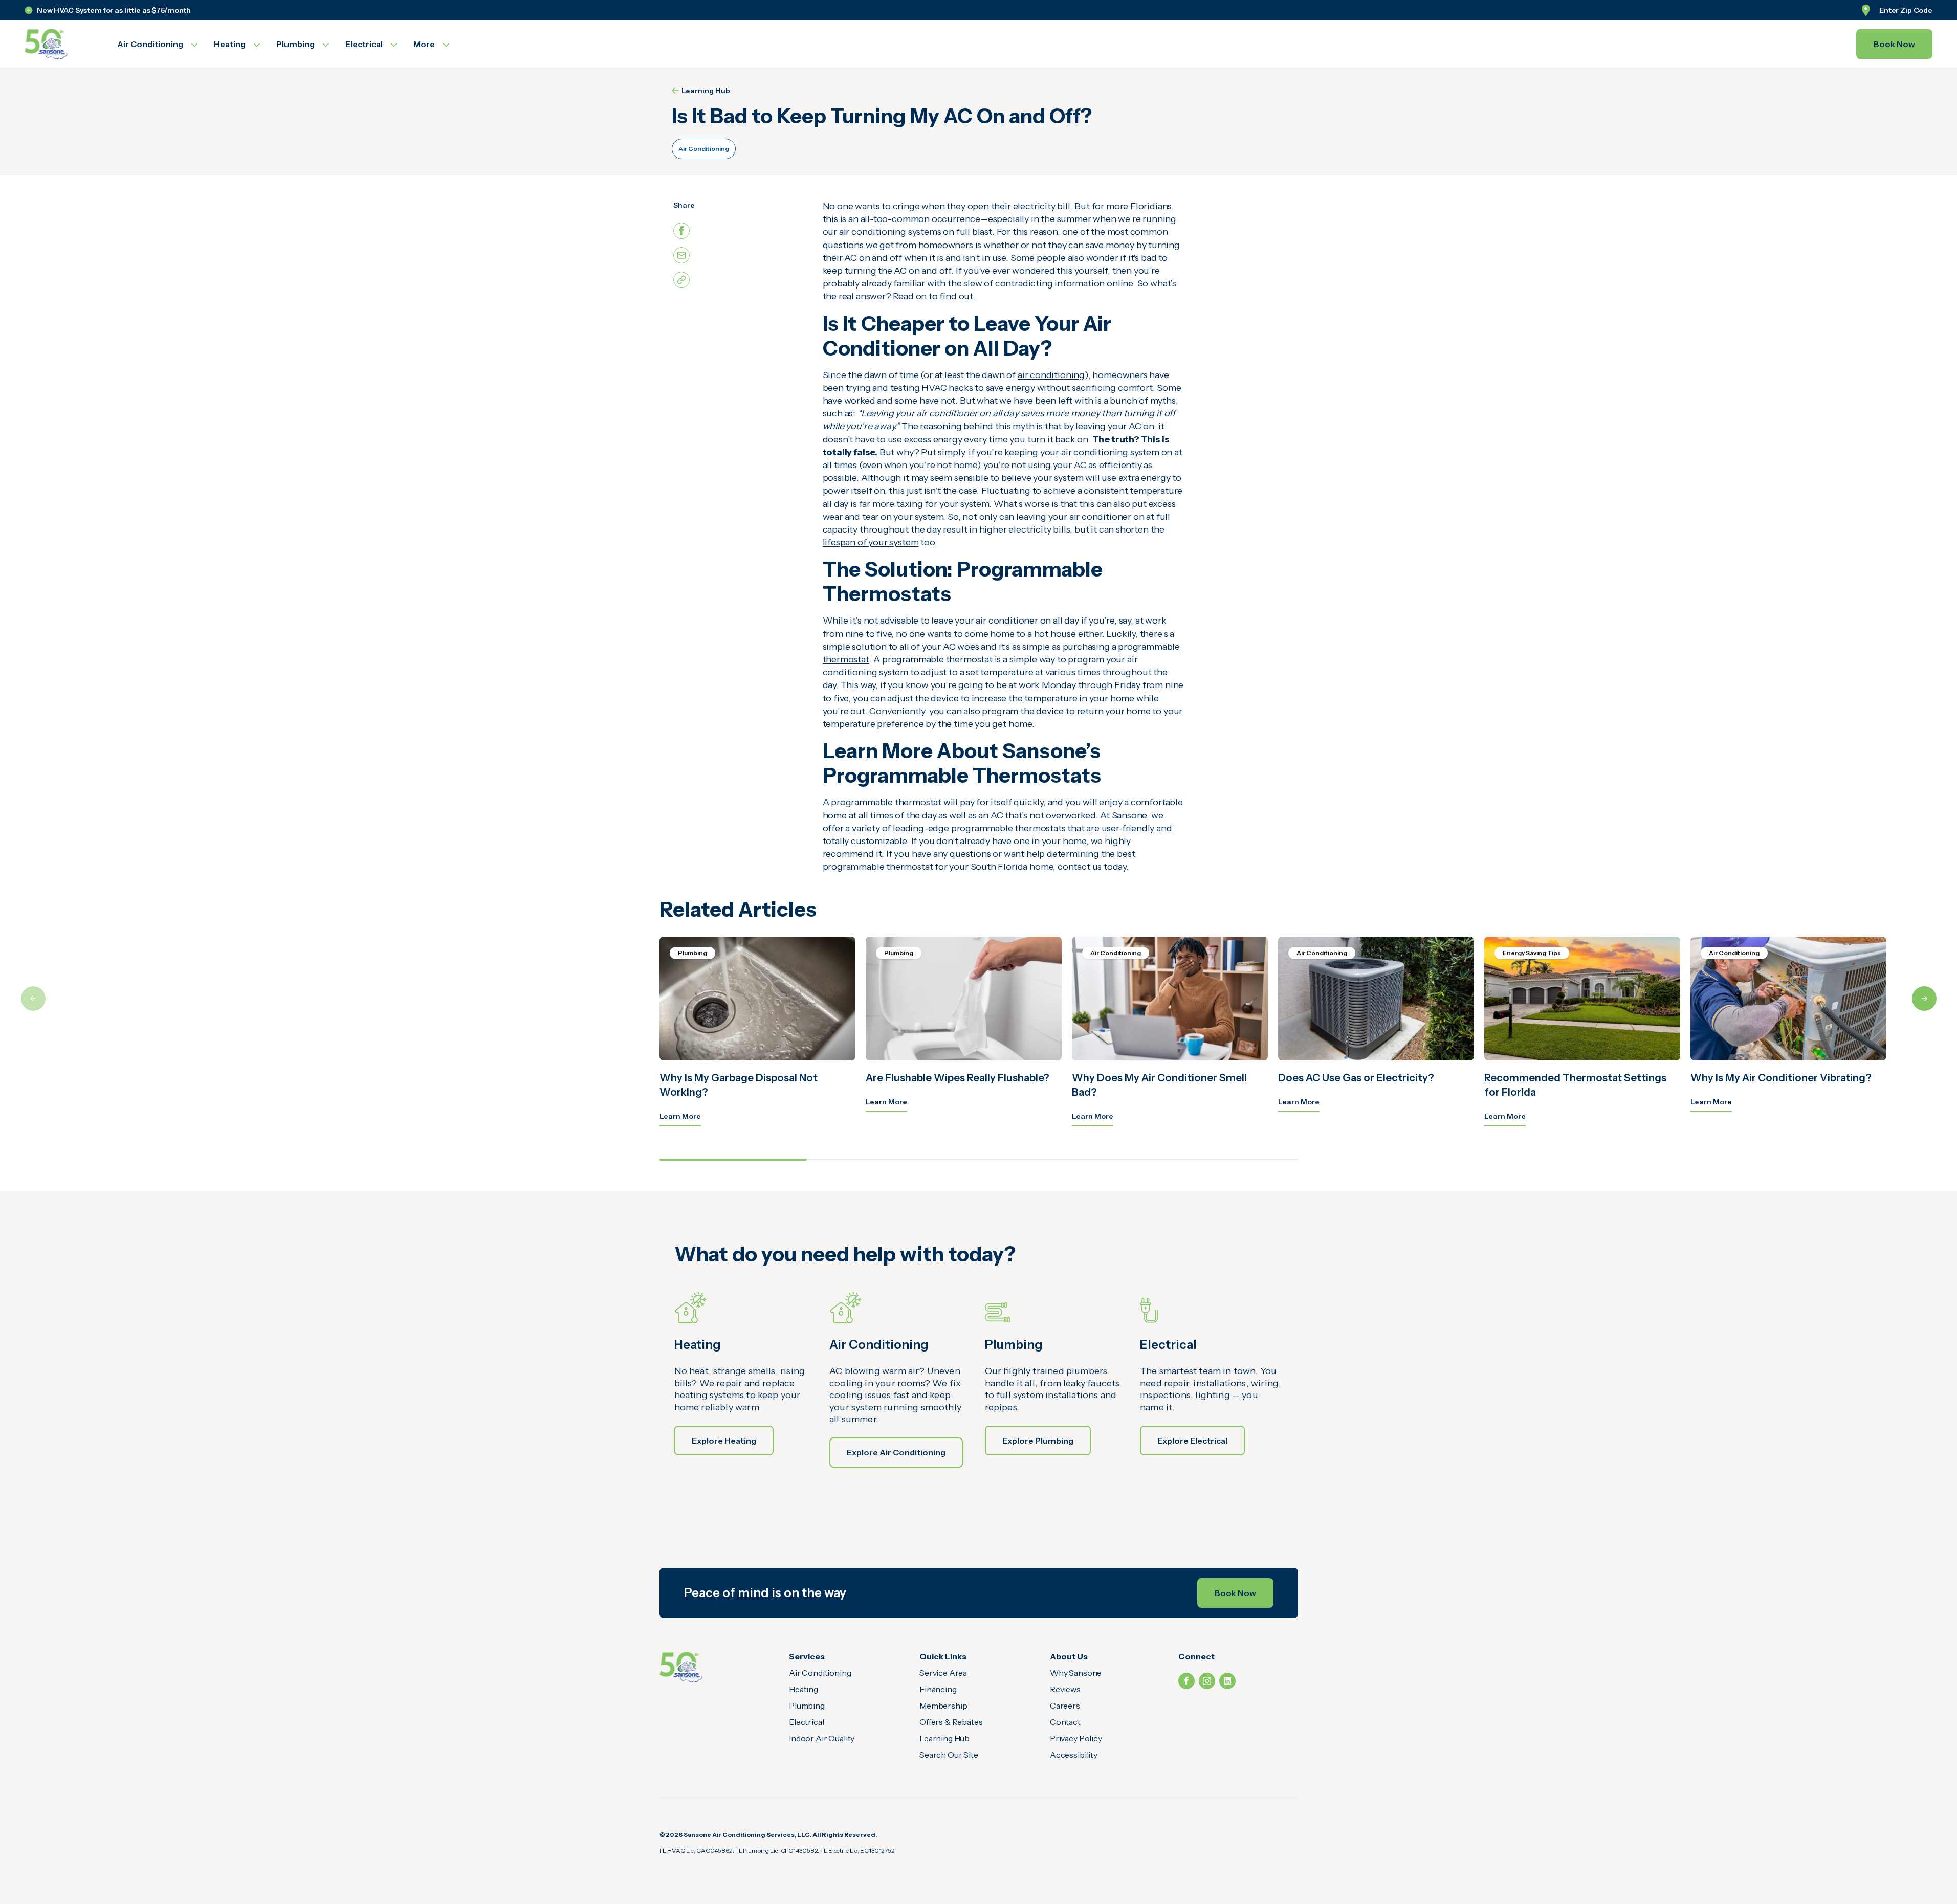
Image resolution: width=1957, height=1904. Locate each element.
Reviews (1065, 1689)
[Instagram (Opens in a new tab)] (1207, 1681)
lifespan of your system (871, 542)
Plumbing (807, 1706)
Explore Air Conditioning (896, 1452)
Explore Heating (724, 1441)
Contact (1065, 1722)
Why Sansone (1076, 1673)
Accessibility (1074, 1755)
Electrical (806, 1722)
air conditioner (1100, 517)
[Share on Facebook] (681, 231)
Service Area (943, 1673)
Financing (938, 1689)
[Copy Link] (681, 280)
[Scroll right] (1924, 999)
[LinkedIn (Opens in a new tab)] (1227, 1681)
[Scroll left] (33, 999)
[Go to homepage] (59, 44)
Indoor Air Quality (822, 1738)
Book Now (1894, 44)
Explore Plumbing (1038, 1441)
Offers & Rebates (951, 1722)
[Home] (681, 1667)
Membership (943, 1706)
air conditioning (1051, 375)
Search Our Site (949, 1755)
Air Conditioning (704, 149)
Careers (1065, 1706)
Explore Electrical (1192, 1441)
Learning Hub (706, 91)
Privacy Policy (1076, 1738)
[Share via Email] (681, 255)
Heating (804, 1689)
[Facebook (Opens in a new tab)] (1186, 1681)
